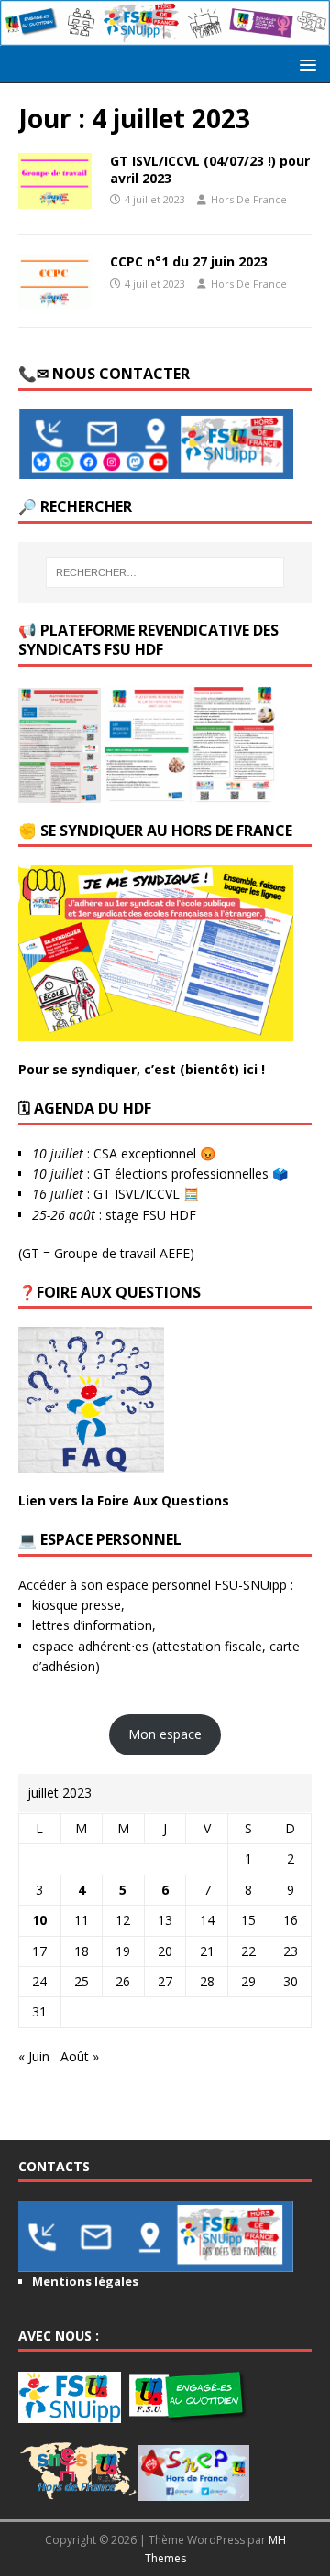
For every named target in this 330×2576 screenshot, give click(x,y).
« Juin (34, 2056)
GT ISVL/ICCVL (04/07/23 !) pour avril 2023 (210, 169)
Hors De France (249, 199)
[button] (305, 64)
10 (39, 1920)
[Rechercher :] (165, 572)
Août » (80, 2056)
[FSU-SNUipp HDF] (165, 35)
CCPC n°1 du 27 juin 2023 (189, 261)
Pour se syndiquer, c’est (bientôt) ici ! (142, 1069)
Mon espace (165, 1734)
